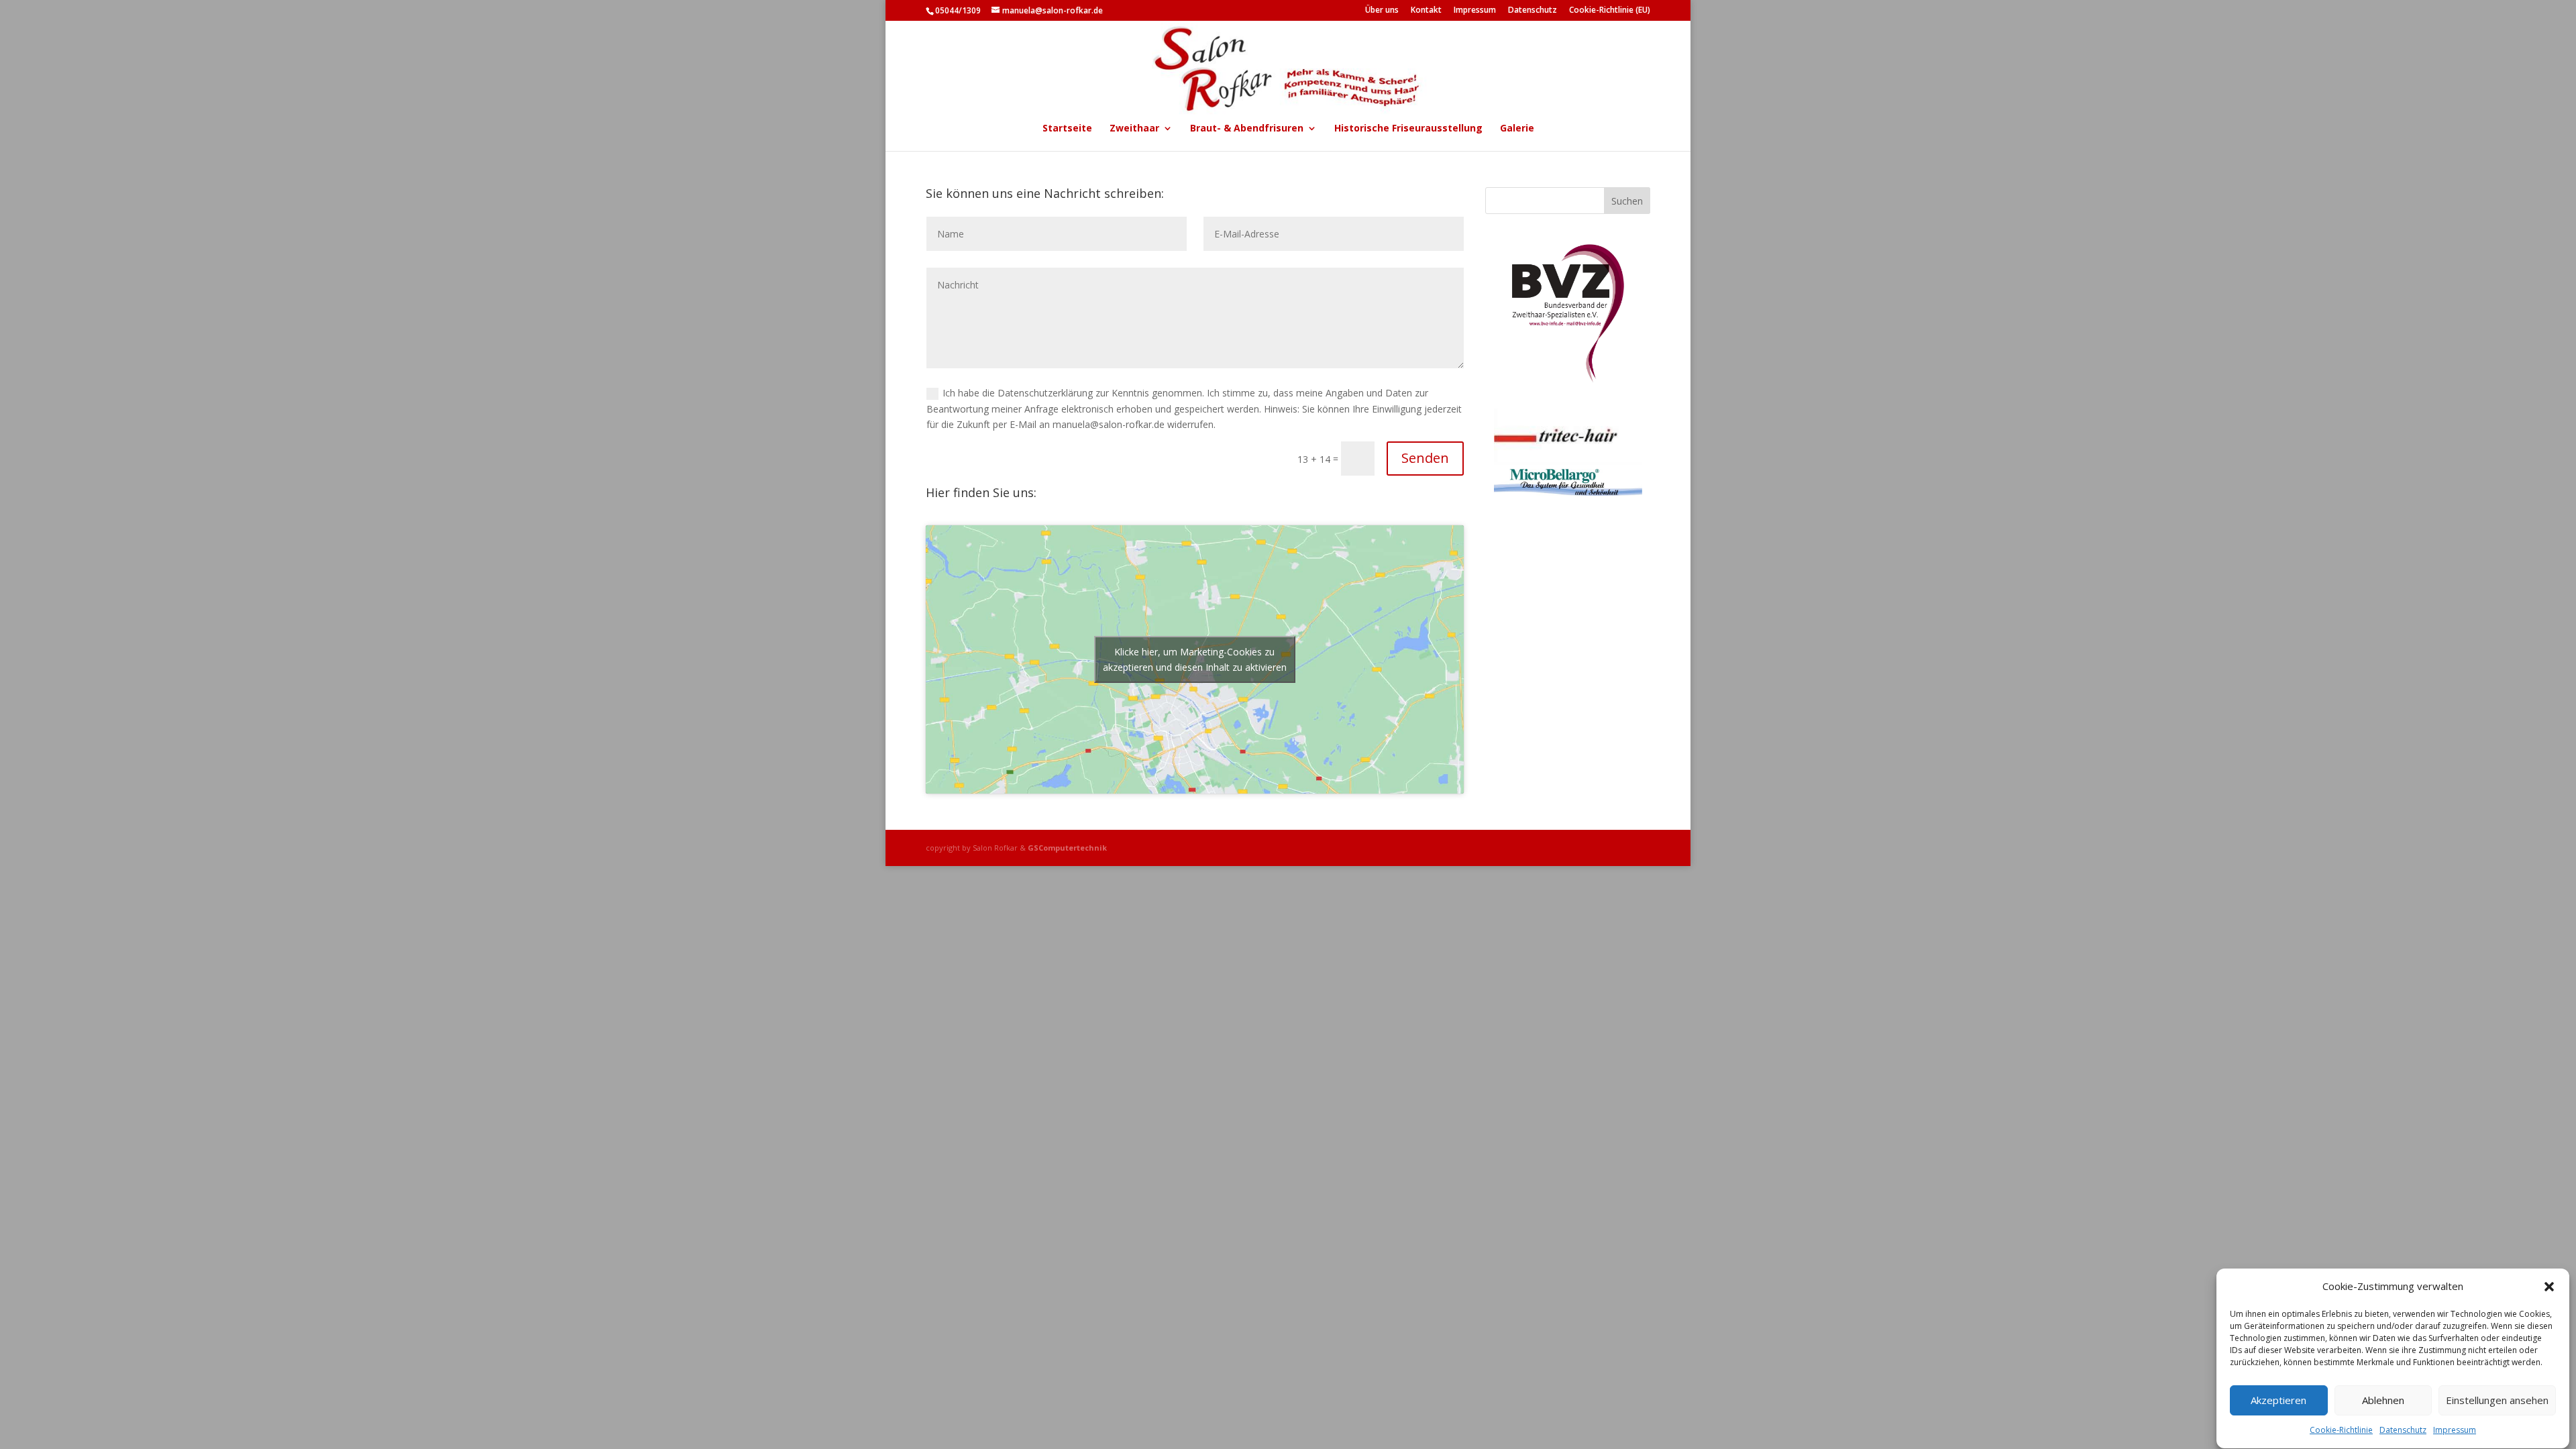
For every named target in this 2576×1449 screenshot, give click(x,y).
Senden (1425, 458)
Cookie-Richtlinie (2341, 1431)
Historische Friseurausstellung (1408, 129)
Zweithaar (1134, 129)
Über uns (1382, 11)
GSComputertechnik (1067, 848)
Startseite (1067, 129)
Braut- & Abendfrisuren (1247, 129)
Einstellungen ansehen (2497, 1401)
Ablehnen (2383, 1401)
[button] (2549, 1287)
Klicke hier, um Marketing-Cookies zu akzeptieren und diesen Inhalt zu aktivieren (1195, 659)
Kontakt (1426, 11)
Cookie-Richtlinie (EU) (1610, 11)
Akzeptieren (2278, 1401)
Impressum (2455, 1431)
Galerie (1517, 129)
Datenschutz (2403, 1431)
